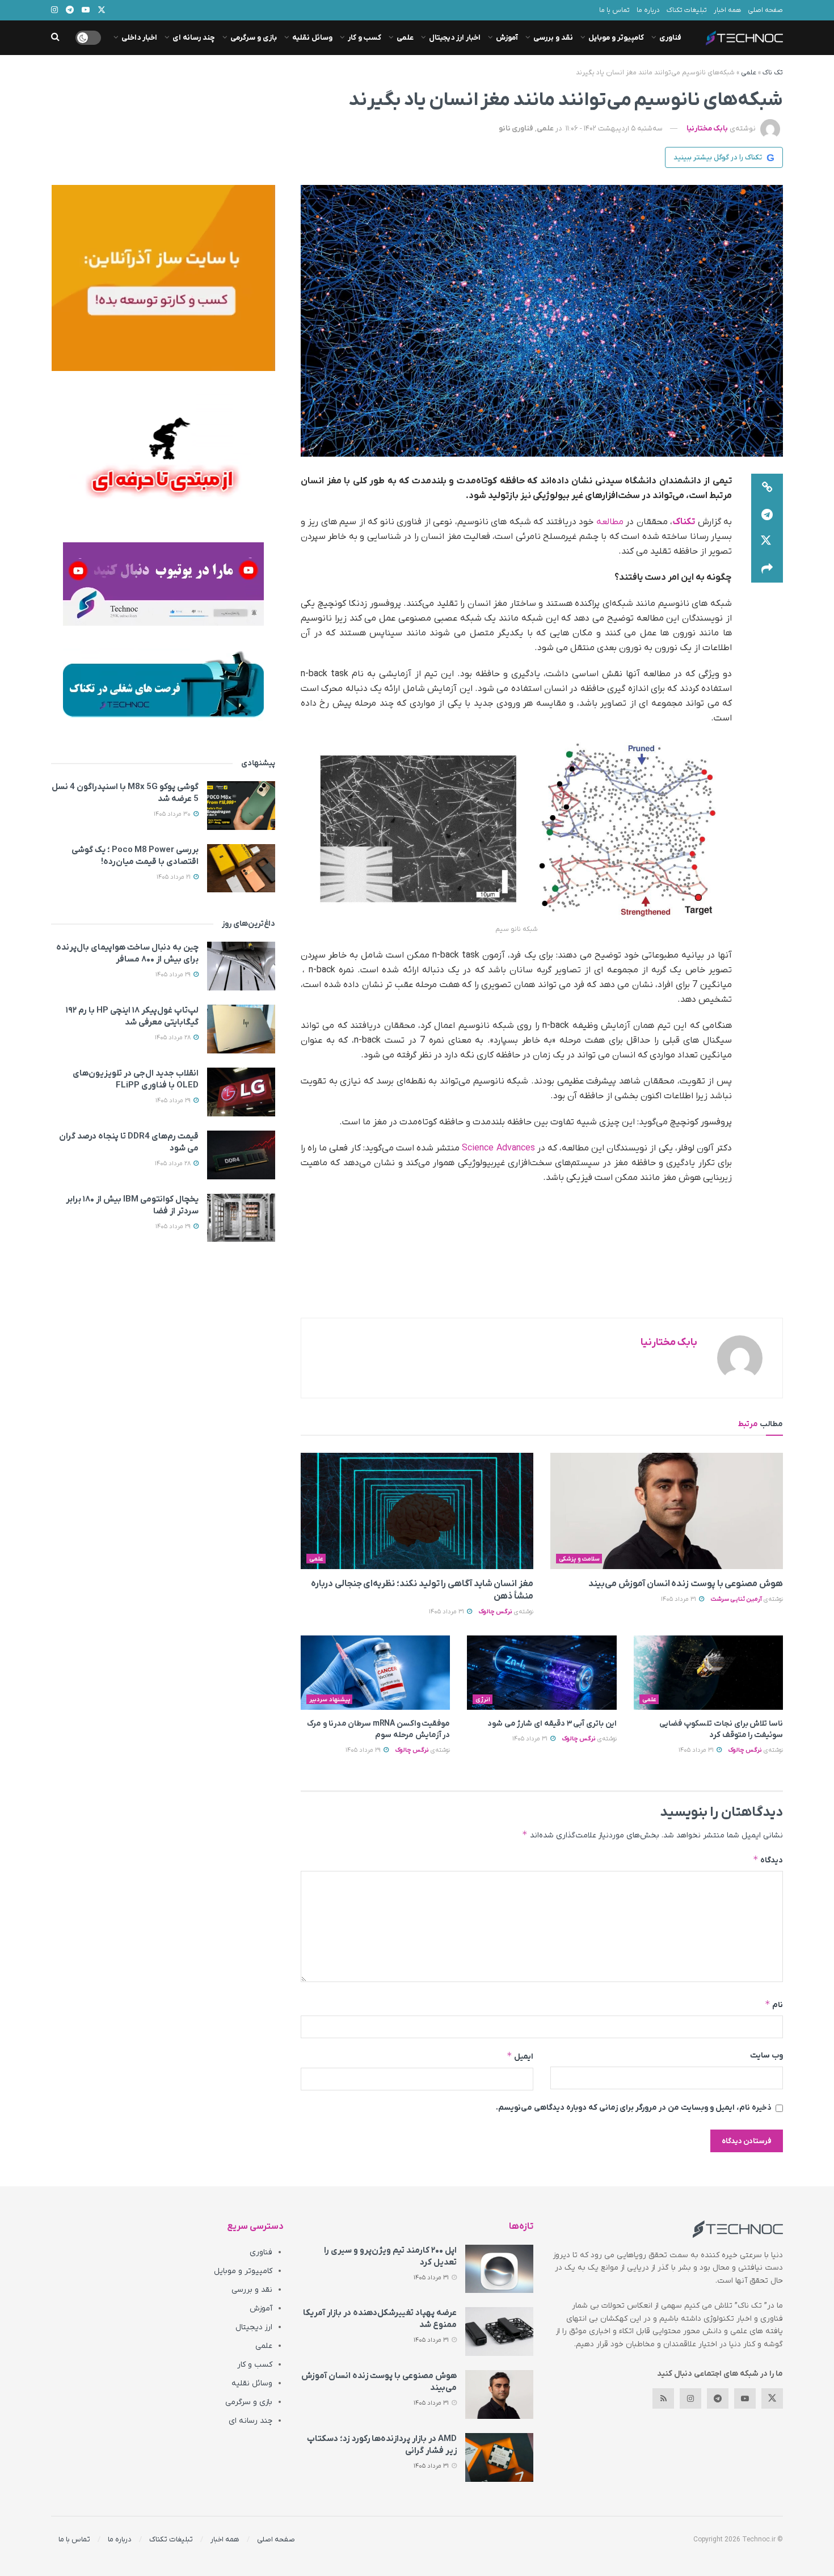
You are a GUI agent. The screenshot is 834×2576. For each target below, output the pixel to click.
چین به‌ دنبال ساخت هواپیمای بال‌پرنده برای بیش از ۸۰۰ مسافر (127, 953)
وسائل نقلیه (312, 38)
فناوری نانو (516, 128)
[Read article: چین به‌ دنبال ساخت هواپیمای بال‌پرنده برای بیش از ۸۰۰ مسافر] (241, 966)
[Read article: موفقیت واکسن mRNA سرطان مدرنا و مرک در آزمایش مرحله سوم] (375, 1673)
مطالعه (610, 522)
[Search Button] (55, 38)
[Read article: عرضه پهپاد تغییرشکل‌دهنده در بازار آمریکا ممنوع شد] (499, 2332)
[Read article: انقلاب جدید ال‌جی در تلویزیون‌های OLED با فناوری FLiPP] (241, 1092)
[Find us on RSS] (663, 2398)
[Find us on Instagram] (690, 2398)
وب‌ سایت (766, 2056)
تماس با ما (614, 10)
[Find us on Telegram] (718, 2398)
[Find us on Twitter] (772, 2398)
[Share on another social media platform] (767, 569)
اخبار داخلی (139, 38)
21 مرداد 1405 (174, 877)
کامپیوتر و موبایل (616, 38)
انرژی (483, 1700)
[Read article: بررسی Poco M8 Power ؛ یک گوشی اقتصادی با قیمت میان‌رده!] (241, 868)
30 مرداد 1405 (173, 814)
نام (774, 2004)
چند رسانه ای (194, 38)
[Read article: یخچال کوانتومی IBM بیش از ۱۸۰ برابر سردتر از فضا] (241, 1218)
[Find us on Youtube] (745, 2398)
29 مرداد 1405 (364, 1750)
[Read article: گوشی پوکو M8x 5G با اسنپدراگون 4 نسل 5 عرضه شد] (241, 806)
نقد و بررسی (553, 38)
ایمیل (520, 2056)
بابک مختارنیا (707, 128)
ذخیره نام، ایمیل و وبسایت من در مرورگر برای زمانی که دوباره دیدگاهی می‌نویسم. (634, 2108)
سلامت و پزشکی (579, 1559)
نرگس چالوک (495, 1612)
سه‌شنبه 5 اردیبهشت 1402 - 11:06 (614, 128)
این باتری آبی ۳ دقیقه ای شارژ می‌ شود (552, 1724)
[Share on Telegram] (767, 515)
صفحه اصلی (765, 10)
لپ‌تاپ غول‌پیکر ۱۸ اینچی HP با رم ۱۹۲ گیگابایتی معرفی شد (132, 1016)
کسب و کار (365, 38)
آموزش (507, 38)
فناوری (670, 38)
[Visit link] (163, 278)
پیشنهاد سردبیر (330, 1700)
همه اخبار (727, 10)
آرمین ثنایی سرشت (736, 1599)
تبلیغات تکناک (687, 10)
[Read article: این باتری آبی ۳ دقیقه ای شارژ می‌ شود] (542, 1673)
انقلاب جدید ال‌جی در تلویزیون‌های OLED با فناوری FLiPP (136, 1079)
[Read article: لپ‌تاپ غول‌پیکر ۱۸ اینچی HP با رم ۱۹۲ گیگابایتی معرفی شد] (241, 1029)
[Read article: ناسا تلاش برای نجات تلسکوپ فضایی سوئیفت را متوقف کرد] (708, 1673)
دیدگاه (768, 1860)
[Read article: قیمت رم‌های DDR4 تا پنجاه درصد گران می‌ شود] (241, 1155)
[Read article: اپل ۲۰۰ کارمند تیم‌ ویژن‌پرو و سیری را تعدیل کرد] (499, 2269)
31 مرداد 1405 (679, 1599)
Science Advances (499, 1148)
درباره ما (648, 10)
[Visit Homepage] (744, 38)
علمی (405, 38)
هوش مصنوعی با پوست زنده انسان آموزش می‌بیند (686, 1584)
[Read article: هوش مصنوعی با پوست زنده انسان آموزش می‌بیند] (667, 1511)
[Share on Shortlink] (767, 487)
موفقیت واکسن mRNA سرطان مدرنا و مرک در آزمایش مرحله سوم (378, 1729)
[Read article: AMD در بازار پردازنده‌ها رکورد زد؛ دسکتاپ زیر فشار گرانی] (499, 2457)
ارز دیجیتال (254, 2327)
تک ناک (773, 73)
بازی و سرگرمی (254, 38)
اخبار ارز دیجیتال (455, 38)
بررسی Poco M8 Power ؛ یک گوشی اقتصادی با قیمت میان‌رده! (135, 856)
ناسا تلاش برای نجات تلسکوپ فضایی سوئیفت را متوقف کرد (721, 1729)
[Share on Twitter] (767, 542)
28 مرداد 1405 (174, 1038)
